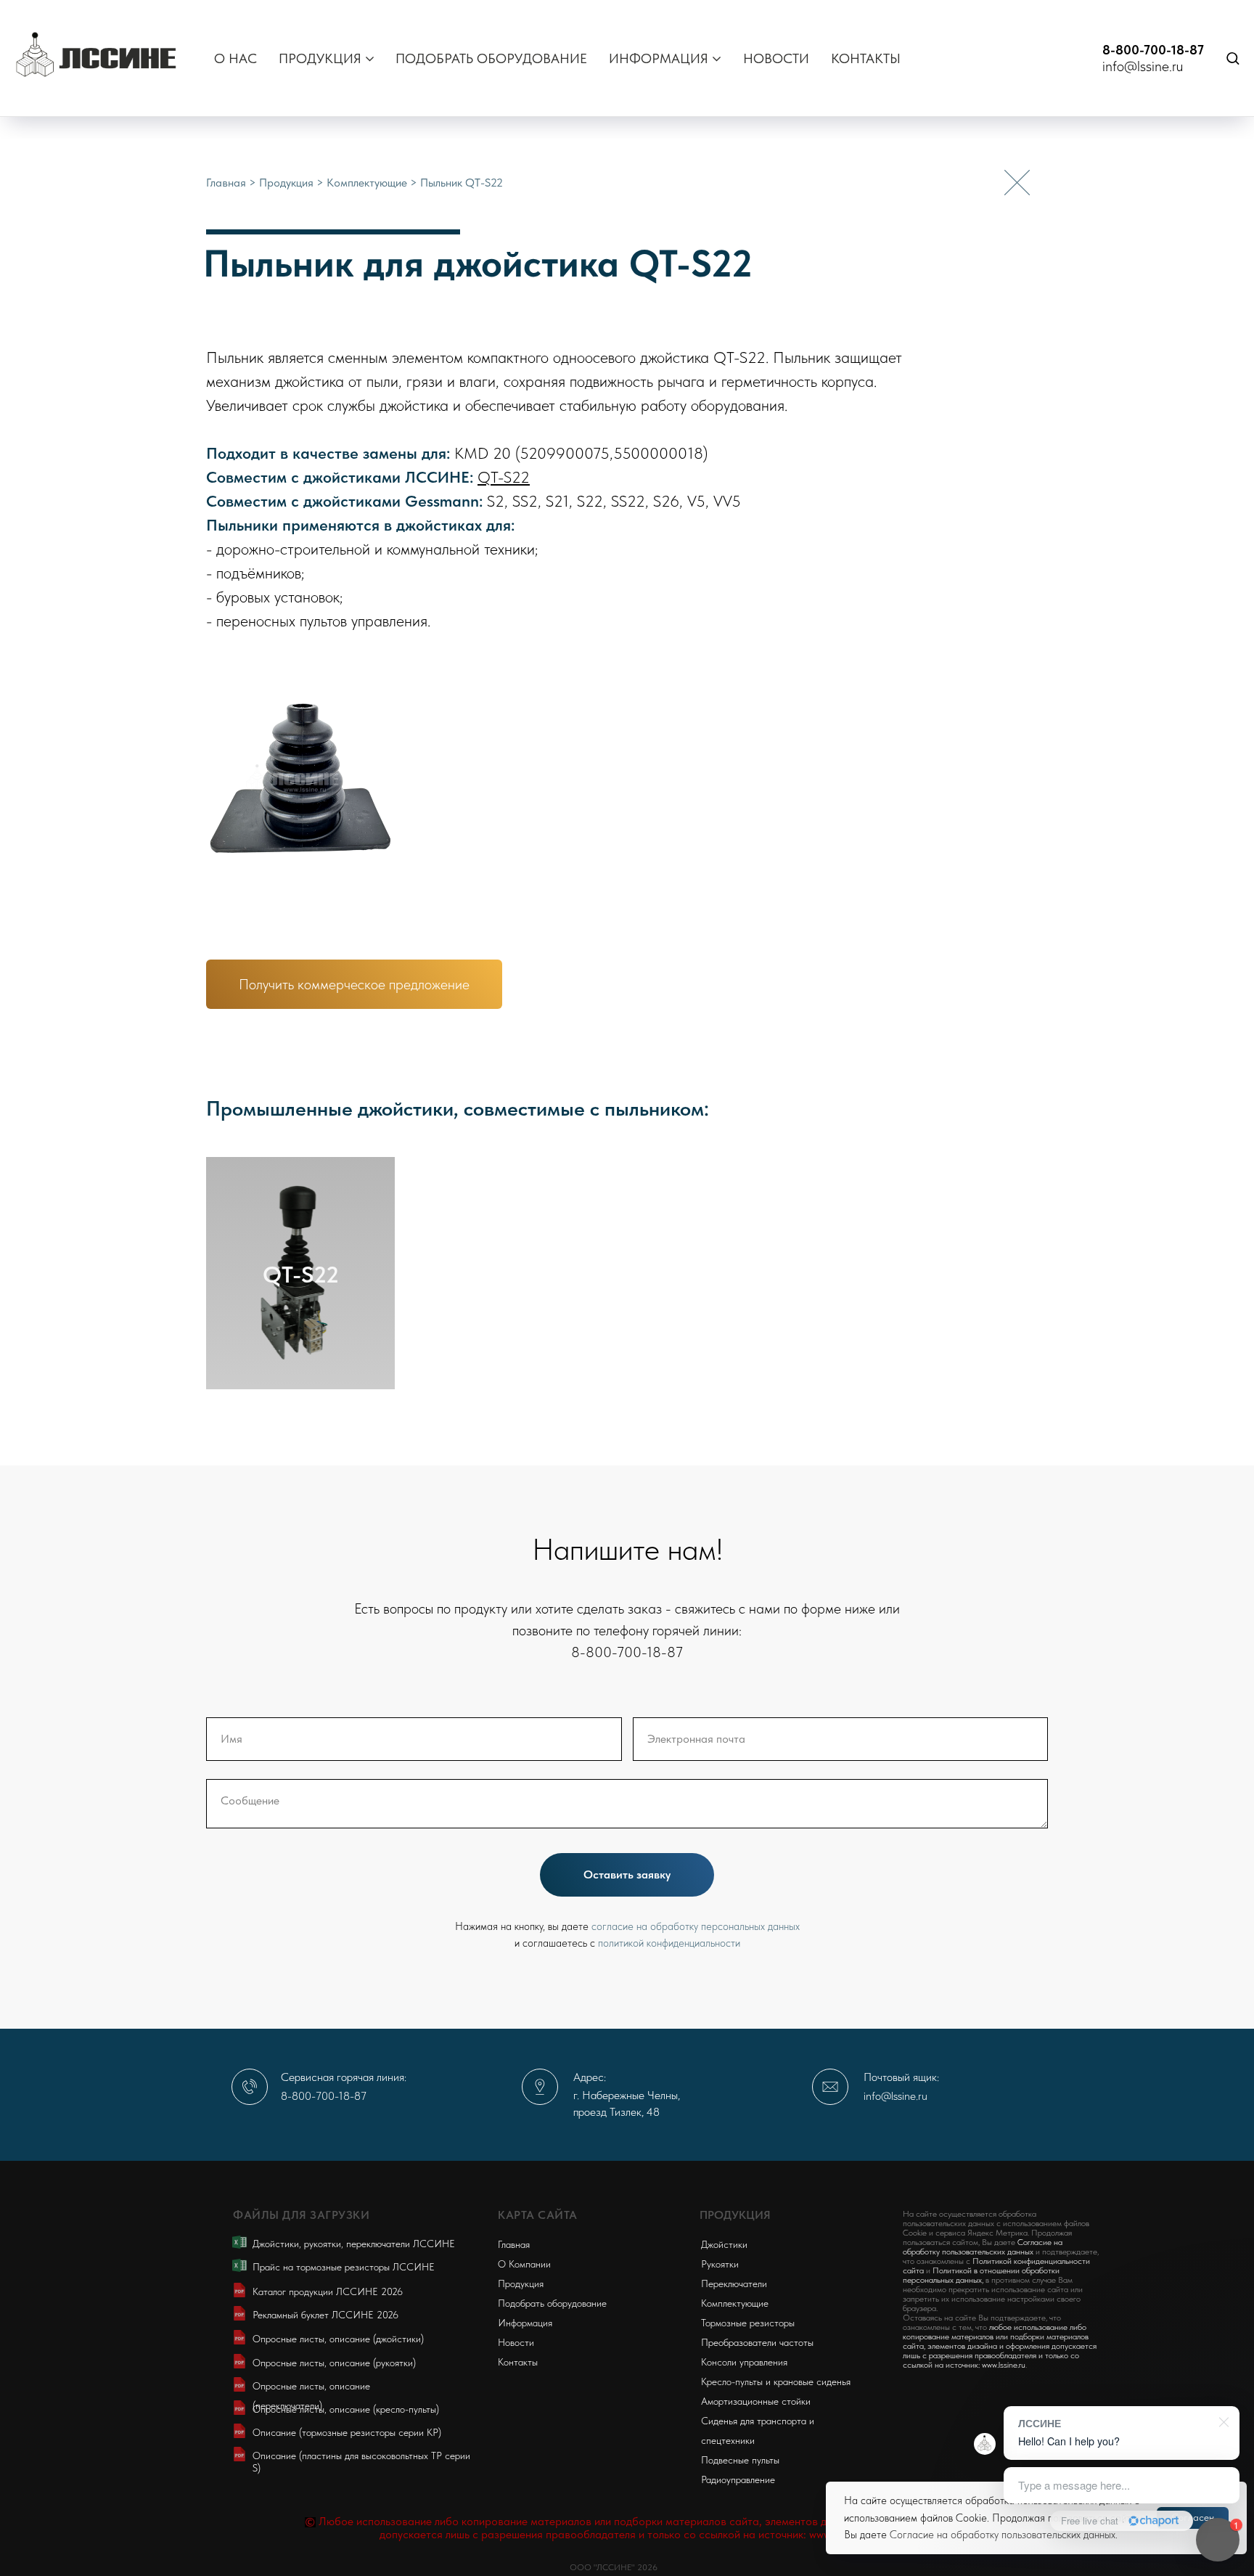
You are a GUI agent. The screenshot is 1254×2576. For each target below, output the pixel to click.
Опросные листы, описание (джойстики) (338, 2339)
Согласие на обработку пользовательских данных (1003, 2535)
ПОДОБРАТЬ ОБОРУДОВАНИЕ (491, 58)
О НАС (235, 58)
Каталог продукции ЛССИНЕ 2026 (328, 2291)
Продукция (288, 183)
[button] (1233, 58)
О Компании (524, 2264)
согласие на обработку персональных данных (696, 1926)
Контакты (518, 2362)
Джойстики (724, 2244)
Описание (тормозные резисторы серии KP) (347, 2432)
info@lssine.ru (1143, 66)
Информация (525, 2323)
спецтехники (728, 2440)
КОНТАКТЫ (866, 58)
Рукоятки (720, 2264)
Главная (228, 183)
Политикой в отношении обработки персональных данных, (981, 2275)
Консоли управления (744, 2362)
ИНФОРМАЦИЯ (659, 58)
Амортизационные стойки (756, 2401)
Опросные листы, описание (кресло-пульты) (346, 2409)
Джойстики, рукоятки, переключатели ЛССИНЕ (354, 2244)
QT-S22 (504, 477)
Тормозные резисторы (748, 2323)
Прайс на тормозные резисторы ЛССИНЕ (344, 2267)
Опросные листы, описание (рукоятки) (334, 2363)
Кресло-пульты (732, 2381)
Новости (516, 2342)
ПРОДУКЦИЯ (320, 58)
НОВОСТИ (776, 58)
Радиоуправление (738, 2479)
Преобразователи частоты (757, 2342)
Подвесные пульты (740, 2460)
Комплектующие (368, 183)
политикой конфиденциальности (669, 1943)
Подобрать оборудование (552, 2303)
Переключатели (734, 2283)
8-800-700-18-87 (1153, 50)
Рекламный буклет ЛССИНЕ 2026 (325, 2315)
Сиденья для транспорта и (758, 2421)
